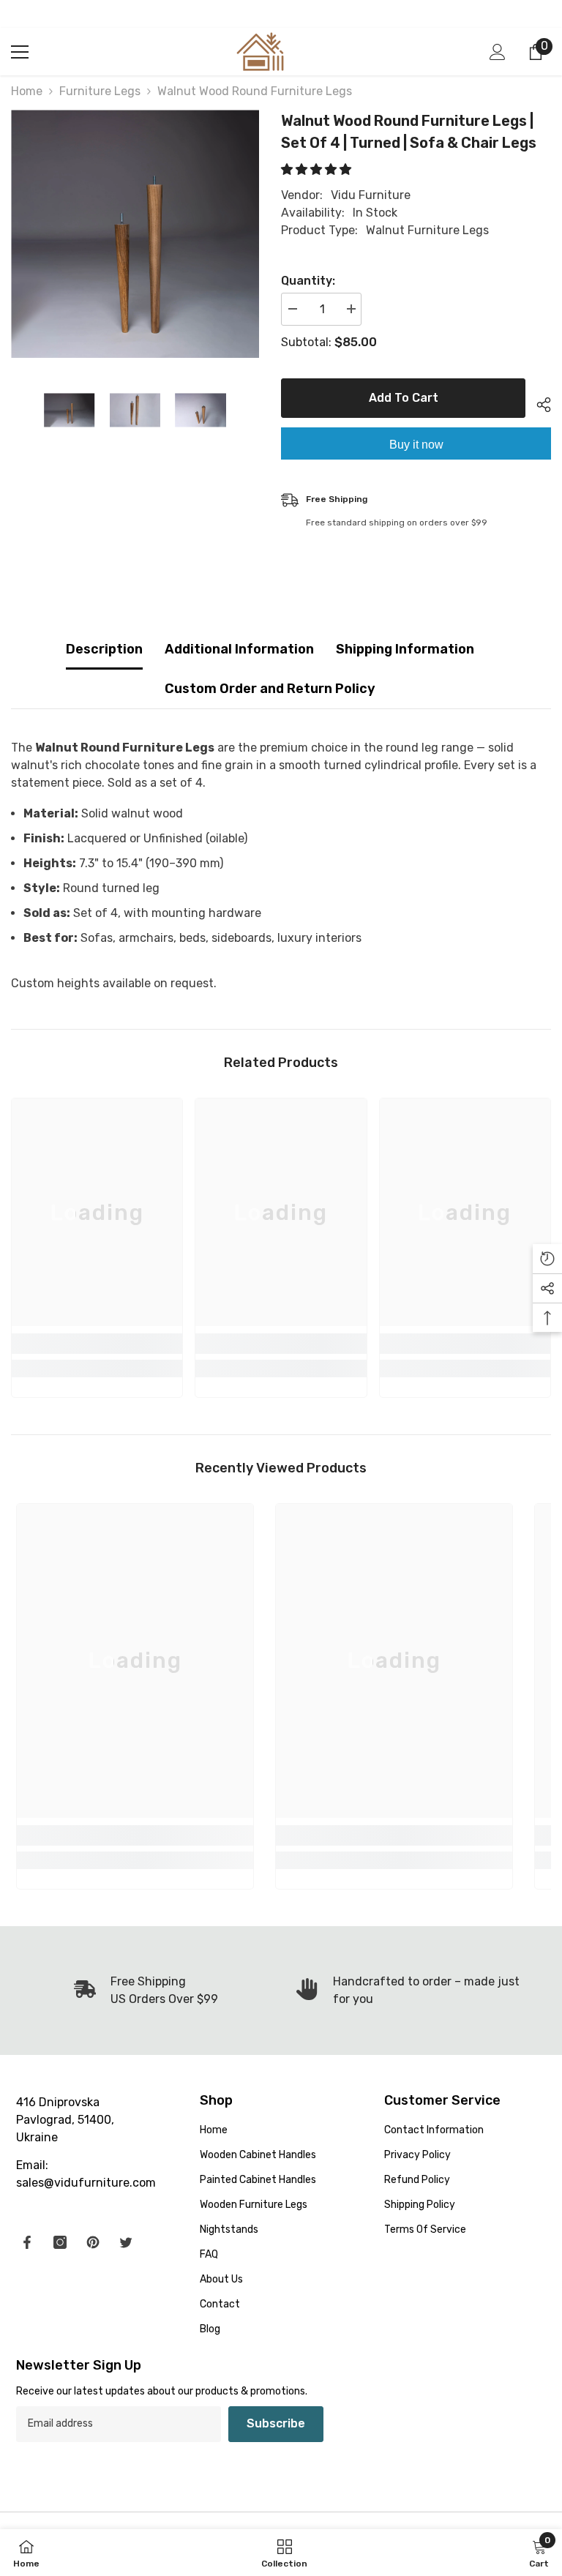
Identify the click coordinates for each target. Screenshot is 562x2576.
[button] (318, 169)
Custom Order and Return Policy (270, 689)
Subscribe (276, 2423)
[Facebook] (27, 2242)
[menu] (20, 52)
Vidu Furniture (371, 195)
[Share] (538, 402)
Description (104, 649)
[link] (97, 1344)
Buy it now (416, 445)
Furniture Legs (100, 91)
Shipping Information (405, 649)
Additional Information (239, 649)
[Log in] (498, 52)
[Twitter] (126, 2242)
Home (27, 91)
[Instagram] (60, 2242)
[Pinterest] (93, 2242)
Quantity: (308, 281)
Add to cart (401, 398)
